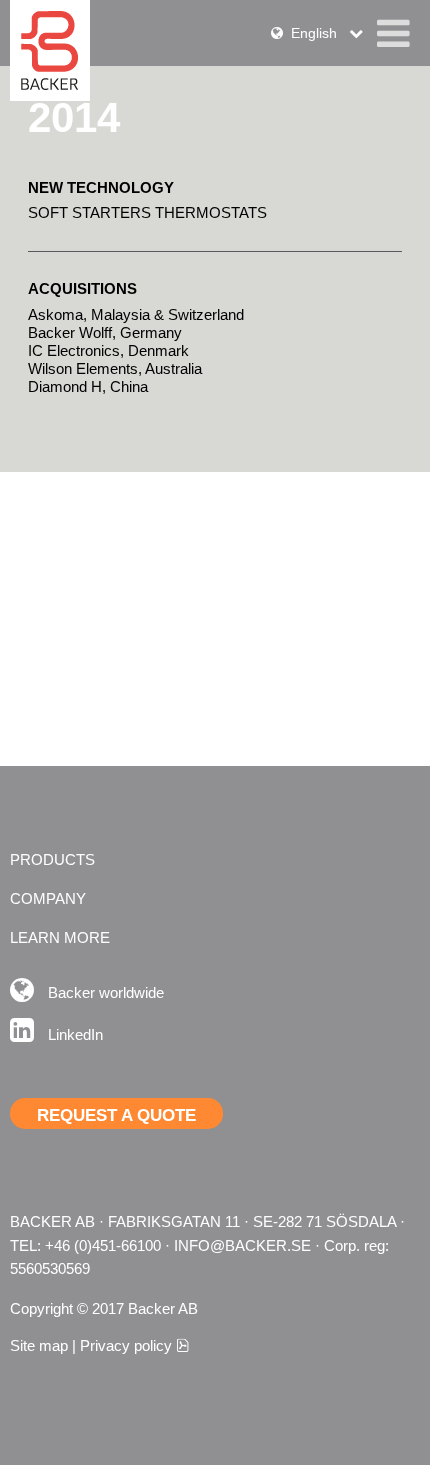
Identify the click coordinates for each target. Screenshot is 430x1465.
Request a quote (116, 1115)
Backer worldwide (106, 992)
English (316, 33)
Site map (39, 1345)
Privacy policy (134, 1345)
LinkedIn (75, 1034)
